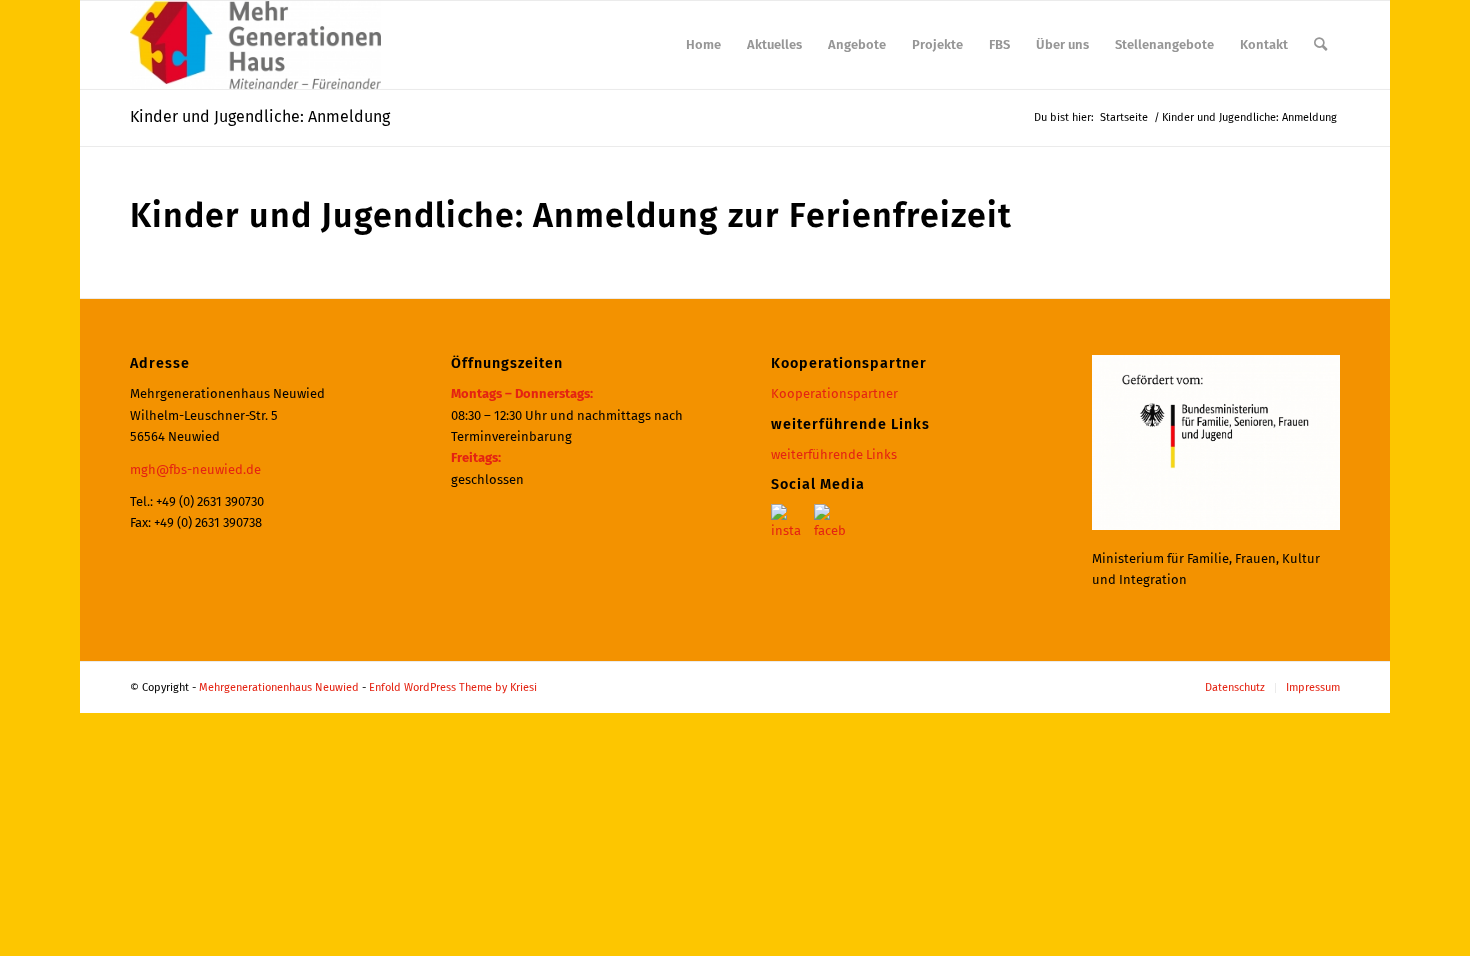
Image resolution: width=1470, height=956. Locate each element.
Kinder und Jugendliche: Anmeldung (260, 116)
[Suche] (1320, 45)
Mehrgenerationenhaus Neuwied (279, 687)
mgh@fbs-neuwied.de (195, 469)
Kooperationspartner (834, 393)
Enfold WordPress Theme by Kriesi (453, 687)
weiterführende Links (834, 454)
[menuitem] (703, 45)
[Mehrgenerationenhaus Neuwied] (255, 45)
